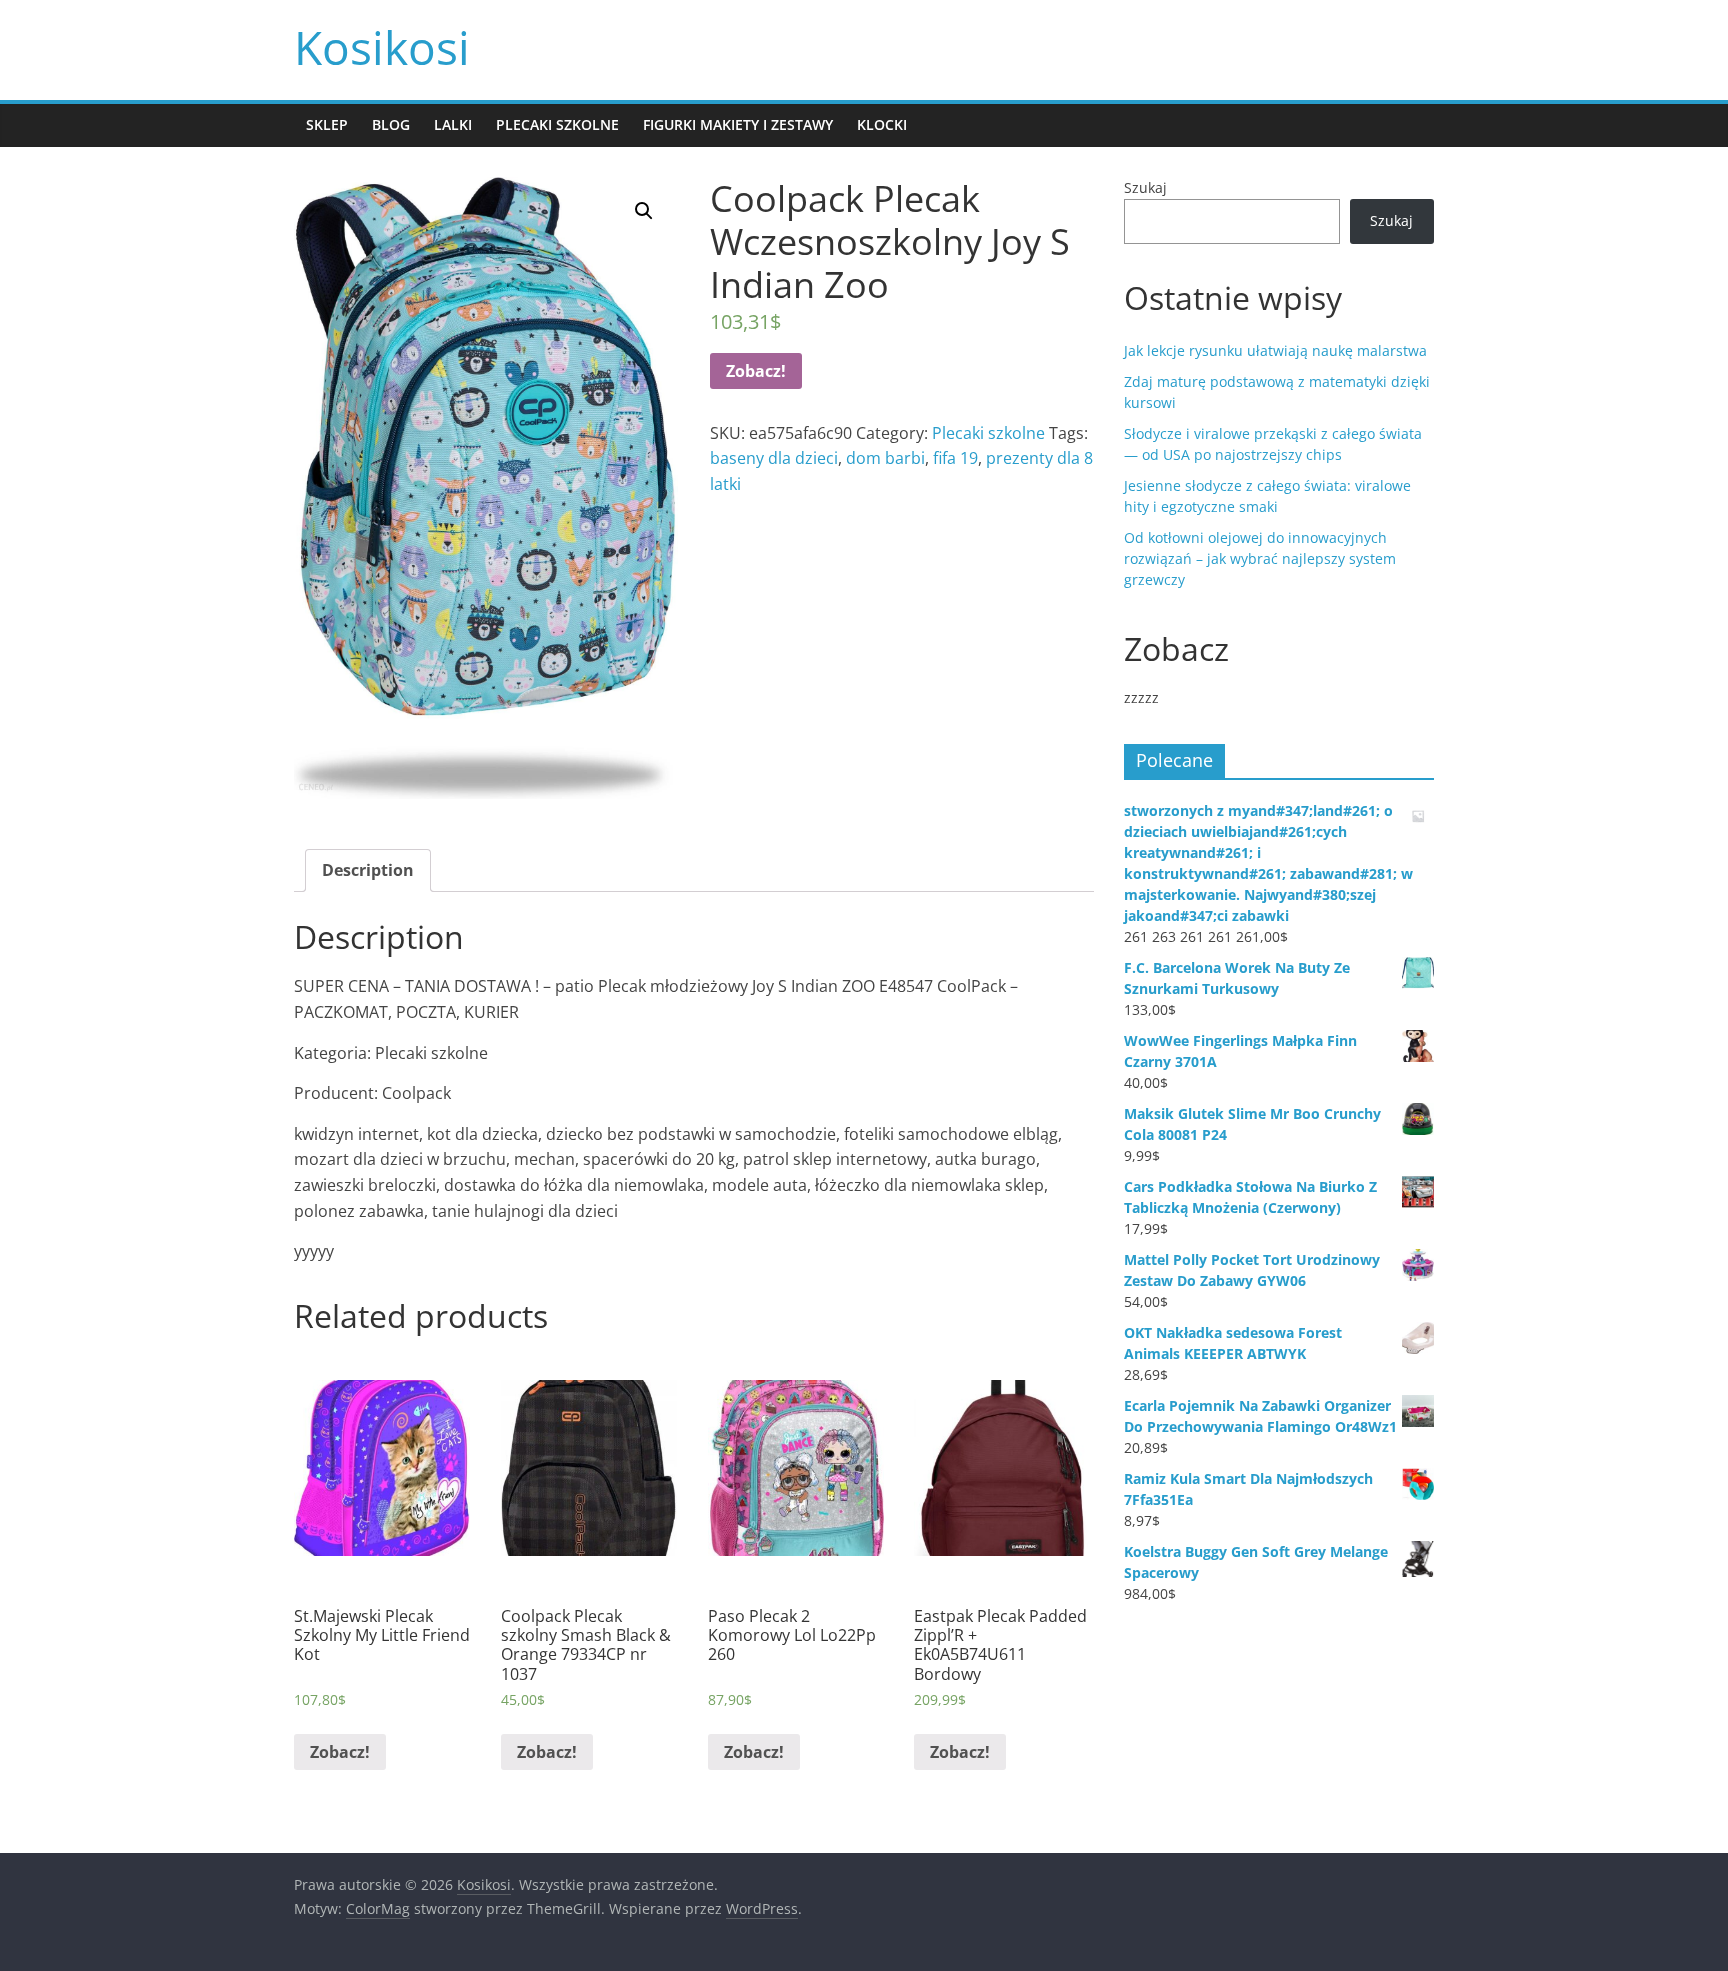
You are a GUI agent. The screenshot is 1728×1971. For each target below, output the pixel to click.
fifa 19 (955, 458)
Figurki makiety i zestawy (738, 124)
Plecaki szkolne (557, 124)
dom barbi (885, 458)
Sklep (327, 124)
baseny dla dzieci (774, 458)
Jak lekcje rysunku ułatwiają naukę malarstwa (1275, 350)
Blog (391, 124)
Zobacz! (756, 371)
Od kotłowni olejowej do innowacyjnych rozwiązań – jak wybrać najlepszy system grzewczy (1260, 558)
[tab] (368, 871)
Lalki (453, 124)
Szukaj (1145, 187)
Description (368, 870)
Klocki (882, 124)
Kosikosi (382, 47)
